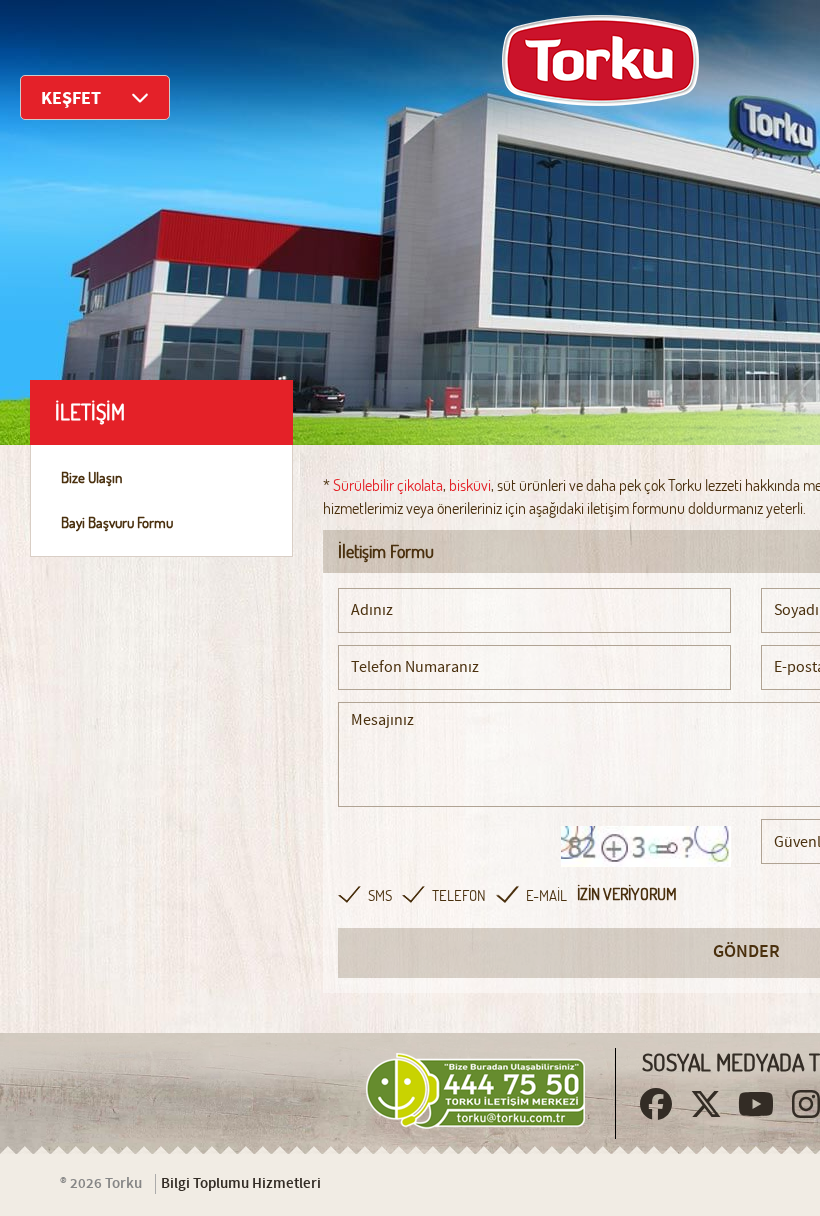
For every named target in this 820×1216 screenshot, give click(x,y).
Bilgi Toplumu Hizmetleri (241, 1184)
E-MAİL (546, 895)
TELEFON (459, 895)
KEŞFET (71, 98)
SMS (380, 895)
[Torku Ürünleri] (600, 60)
